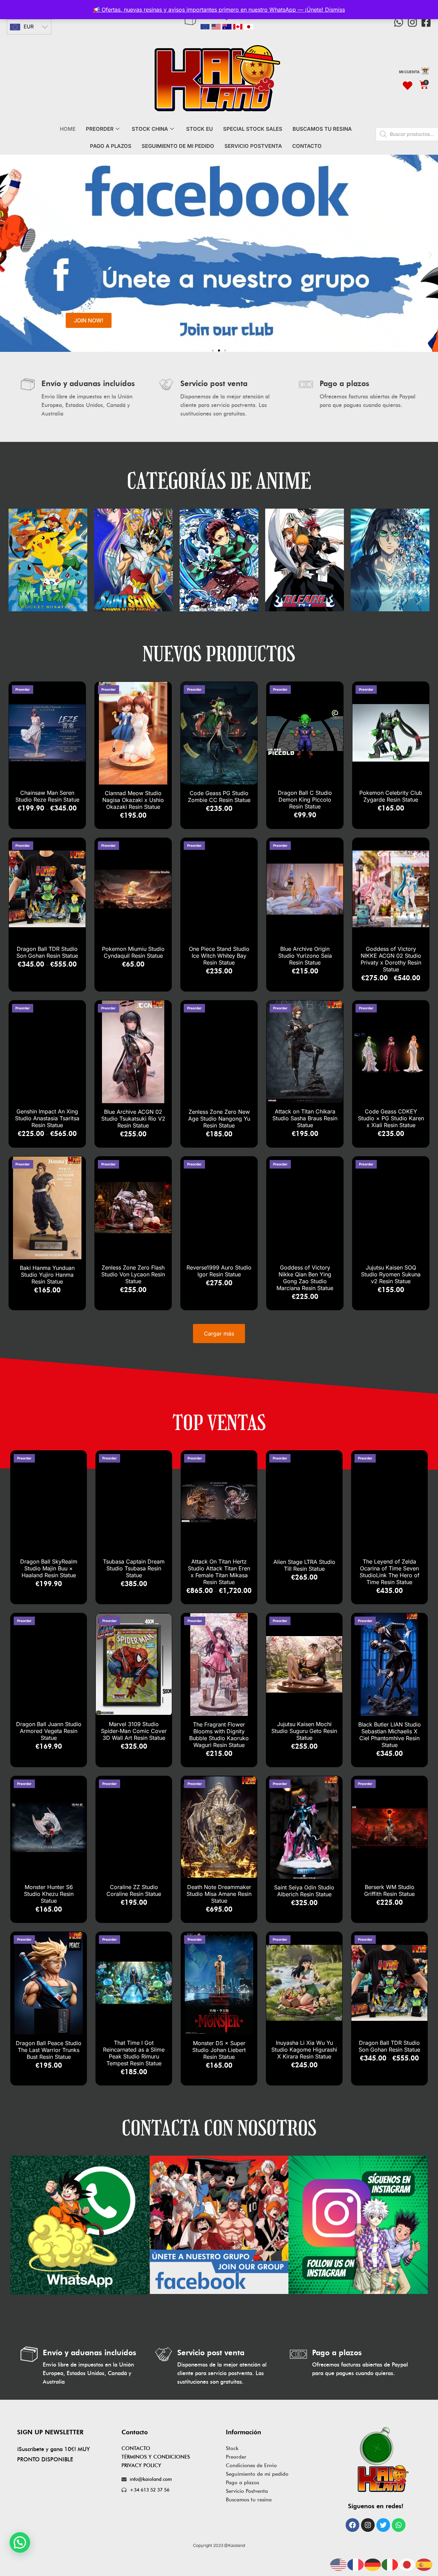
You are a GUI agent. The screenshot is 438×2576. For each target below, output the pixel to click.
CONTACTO (307, 146)
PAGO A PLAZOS (111, 146)
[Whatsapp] (399, 22)
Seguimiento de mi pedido (257, 2474)
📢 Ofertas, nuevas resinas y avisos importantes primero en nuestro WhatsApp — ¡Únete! (209, 10)
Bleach (133, 552)
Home (68, 129)
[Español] (424, 2564)
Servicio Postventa (247, 2491)
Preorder (236, 2457)
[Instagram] (412, 22)
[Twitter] (383, 2525)
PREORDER (100, 129)
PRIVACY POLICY (141, 2465)
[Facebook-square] (426, 22)
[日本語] (407, 2564)
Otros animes (390, 552)
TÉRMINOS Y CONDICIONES (156, 2457)
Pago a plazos (242, 2483)
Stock (232, 2448)
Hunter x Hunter (305, 552)
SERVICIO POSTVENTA (253, 146)
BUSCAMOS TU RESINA (322, 129)
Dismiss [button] (335, 10)
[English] (339, 2564)
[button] (8, 255)
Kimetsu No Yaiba (48, 552)
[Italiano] (390, 2564)
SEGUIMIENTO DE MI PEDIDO (178, 146)
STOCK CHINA (150, 129)
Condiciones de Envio (251, 2465)
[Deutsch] (373, 2564)
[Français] (356, 2564)
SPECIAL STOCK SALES (253, 129)
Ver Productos (48, 567)
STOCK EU (199, 129)
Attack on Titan (219, 552)
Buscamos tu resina (249, 2500)
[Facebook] (352, 2525)
